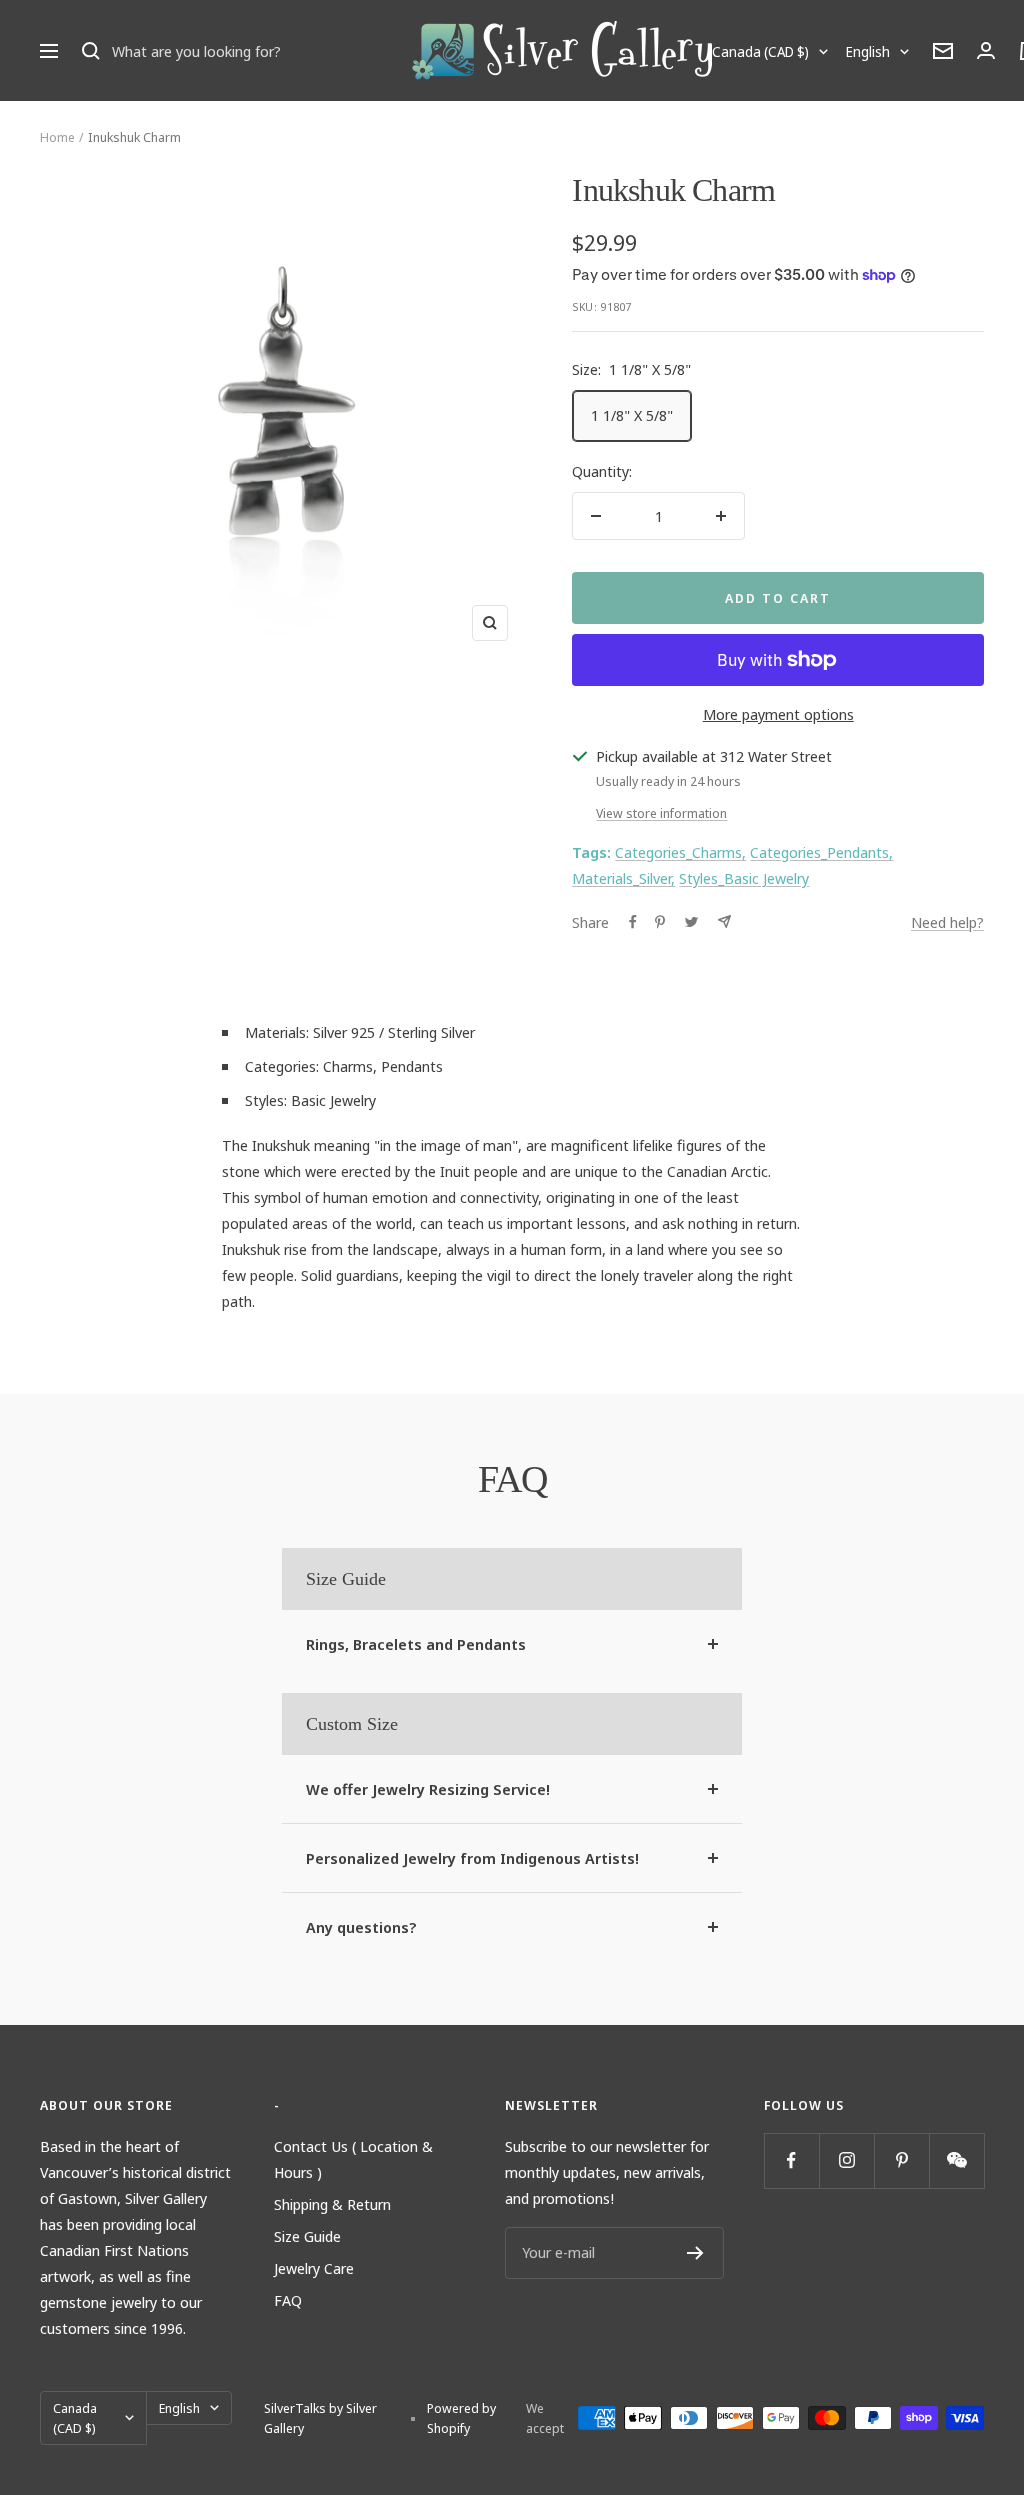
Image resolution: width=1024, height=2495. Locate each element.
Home (57, 137)
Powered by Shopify (461, 2418)
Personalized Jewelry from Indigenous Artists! (472, 1858)
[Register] (695, 2253)
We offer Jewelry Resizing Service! (428, 1789)
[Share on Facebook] (633, 922)
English (868, 51)
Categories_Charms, (680, 852)
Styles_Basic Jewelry (744, 878)
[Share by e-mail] (724, 921)
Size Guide (307, 2236)
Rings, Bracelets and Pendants (416, 1644)
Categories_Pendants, (821, 852)
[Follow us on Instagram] (846, 2160)
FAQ (288, 2300)
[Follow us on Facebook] (791, 2160)
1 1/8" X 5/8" (632, 415)
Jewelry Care (314, 2268)
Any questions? (361, 1927)
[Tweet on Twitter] (691, 922)
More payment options (778, 714)
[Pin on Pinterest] (660, 922)
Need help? (947, 922)
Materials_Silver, (623, 878)
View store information (661, 813)
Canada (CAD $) (760, 51)
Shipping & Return (332, 2204)
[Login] (986, 50)
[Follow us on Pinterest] (901, 2160)
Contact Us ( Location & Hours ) (353, 2159)
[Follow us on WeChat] (956, 2160)
